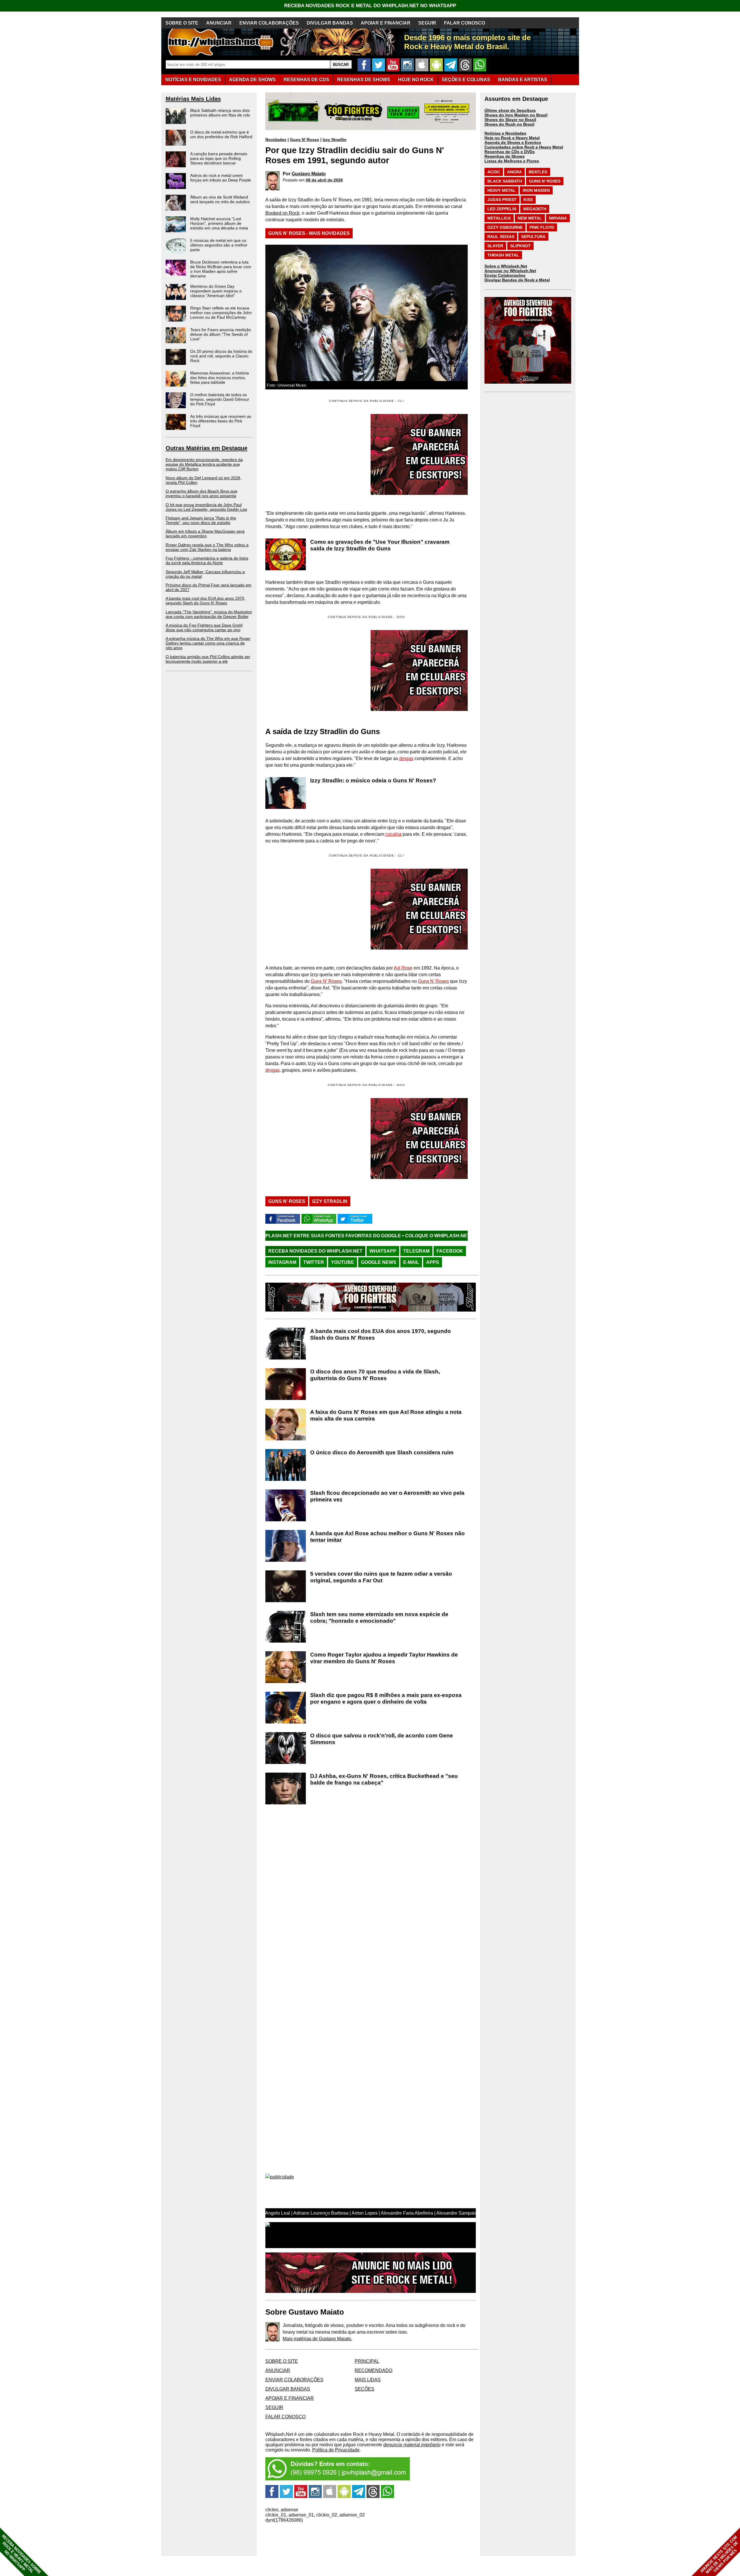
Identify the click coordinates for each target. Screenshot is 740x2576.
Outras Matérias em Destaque (207, 448)
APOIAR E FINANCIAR (386, 23)
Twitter (314, 1262)
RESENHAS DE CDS (306, 80)
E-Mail (411, 1262)
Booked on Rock (282, 213)
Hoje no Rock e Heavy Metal (512, 138)
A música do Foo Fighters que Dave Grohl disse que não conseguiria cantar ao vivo (204, 627)
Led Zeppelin (502, 209)
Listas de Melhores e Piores (512, 161)
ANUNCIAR (219, 23)
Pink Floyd (542, 227)
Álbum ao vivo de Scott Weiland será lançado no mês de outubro (220, 199)
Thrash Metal (503, 255)
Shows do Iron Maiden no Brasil (516, 115)
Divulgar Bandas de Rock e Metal (517, 280)
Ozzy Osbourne (505, 227)
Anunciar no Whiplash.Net (510, 271)
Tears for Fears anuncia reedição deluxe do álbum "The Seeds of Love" (221, 334)
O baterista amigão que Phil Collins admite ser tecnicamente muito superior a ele (208, 659)
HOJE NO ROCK (416, 80)
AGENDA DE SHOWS (252, 80)
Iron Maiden (536, 190)
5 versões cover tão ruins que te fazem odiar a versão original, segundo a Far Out (381, 1577)
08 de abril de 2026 (324, 180)
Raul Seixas (501, 237)
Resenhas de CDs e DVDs (510, 152)
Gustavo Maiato (309, 174)
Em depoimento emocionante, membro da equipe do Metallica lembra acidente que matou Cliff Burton (204, 464)
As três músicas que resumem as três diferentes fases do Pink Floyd (221, 421)
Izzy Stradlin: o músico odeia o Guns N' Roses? (373, 780)
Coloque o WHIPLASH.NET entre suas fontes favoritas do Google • (337, 1236)
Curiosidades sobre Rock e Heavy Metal (524, 147)
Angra (514, 172)
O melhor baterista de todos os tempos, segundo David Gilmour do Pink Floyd (220, 399)
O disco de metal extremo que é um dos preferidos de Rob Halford (221, 134)
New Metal (530, 218)
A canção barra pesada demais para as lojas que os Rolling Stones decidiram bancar (219, 158)
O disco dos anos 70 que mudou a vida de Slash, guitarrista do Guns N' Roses (375, 1375)
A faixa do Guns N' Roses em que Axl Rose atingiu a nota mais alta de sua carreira (386, 1415)
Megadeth (535, 209)
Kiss (528, 200)
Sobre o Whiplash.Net (506, 266)
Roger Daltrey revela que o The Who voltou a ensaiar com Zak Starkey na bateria (207, 547)
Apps (433, 1262)
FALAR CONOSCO (465, 23)
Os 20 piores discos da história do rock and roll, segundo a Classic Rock (221, 356)
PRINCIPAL (367, 2361)
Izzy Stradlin (335, 140)
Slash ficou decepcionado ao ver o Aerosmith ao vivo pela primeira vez (387, 1496)
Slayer (495, 246)
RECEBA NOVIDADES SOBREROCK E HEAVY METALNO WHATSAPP (21, 2554)
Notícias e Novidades (505, 133)
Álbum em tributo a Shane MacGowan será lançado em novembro (205, 534)
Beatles (538, 172)
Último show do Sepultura (510, 110)
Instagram (282, 1262)
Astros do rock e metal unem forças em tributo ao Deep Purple (221, 178)
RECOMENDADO (373, 2370)
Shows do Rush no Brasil (509, 124)
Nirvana (558, 218)
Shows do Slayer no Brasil (510, 120)
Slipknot (520, 246)
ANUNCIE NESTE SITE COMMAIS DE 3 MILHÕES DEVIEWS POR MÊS (719, 2555)
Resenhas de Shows (505, 156)
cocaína (393, 834)
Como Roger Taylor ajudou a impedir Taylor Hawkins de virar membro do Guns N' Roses (384, 1658)
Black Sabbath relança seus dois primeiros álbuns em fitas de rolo (220, 113)
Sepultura (533, 237)
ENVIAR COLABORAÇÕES (269, 23)
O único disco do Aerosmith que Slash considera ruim (382, 1452)
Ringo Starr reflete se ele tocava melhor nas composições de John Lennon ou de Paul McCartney (221, 313)
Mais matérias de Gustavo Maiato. (317, 2339)
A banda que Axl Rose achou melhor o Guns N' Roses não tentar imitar (387, 1537)
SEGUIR (427, 23)
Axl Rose (403, 968)
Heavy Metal (502, 190)
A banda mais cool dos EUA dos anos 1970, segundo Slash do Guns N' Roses (206, 601)
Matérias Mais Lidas (193, 99)
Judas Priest (502, 200)
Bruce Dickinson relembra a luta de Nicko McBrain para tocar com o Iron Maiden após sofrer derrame (221, 269)
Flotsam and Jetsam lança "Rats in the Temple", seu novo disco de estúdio (201, 520)
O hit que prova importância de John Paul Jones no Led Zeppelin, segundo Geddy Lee (206, 507)
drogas (406, 758)
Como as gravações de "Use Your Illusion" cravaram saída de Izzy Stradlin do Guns (380, 545)
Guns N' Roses (305, 140)
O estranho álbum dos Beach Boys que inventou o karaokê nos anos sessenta (201, 493)
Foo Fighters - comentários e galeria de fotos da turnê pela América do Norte (207, 560)
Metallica (499, 218)
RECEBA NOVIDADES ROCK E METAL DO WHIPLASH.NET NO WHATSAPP (370, 6)
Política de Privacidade (336, 2450)
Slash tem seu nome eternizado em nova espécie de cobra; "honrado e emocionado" (379, 1617)
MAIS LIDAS (368, 2380)
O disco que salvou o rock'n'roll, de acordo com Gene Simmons (382, 1739)
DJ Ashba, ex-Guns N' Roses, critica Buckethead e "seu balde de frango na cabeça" (384, 1779)
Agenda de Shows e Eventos (513, 142)
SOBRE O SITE (182, 23)
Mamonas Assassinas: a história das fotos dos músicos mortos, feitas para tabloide (220, 378)
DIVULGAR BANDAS (330, 23)
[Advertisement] (314, 671)
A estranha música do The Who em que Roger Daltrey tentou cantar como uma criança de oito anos (208, 643)
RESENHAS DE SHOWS (364, 80)
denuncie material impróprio (412, 2445)
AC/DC (494, 172)
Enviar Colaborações (505, 275)
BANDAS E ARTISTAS (523, 80)
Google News (379, 1262)
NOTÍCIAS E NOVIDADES (193, 80)
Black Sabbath (505, 181)
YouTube (343, 1262)
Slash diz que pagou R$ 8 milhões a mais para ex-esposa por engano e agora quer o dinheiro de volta (386, 1698)
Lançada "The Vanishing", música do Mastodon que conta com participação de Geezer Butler (209, 614)
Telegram (416, 1251)
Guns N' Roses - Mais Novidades (309, 233)
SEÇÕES (466, 80)
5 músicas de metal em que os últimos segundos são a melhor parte (219, 245)
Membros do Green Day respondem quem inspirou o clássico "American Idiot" (216, 291)
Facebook (450, 1251)
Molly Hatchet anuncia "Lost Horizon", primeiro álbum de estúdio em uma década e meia (219, 223)
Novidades (276, 140)
